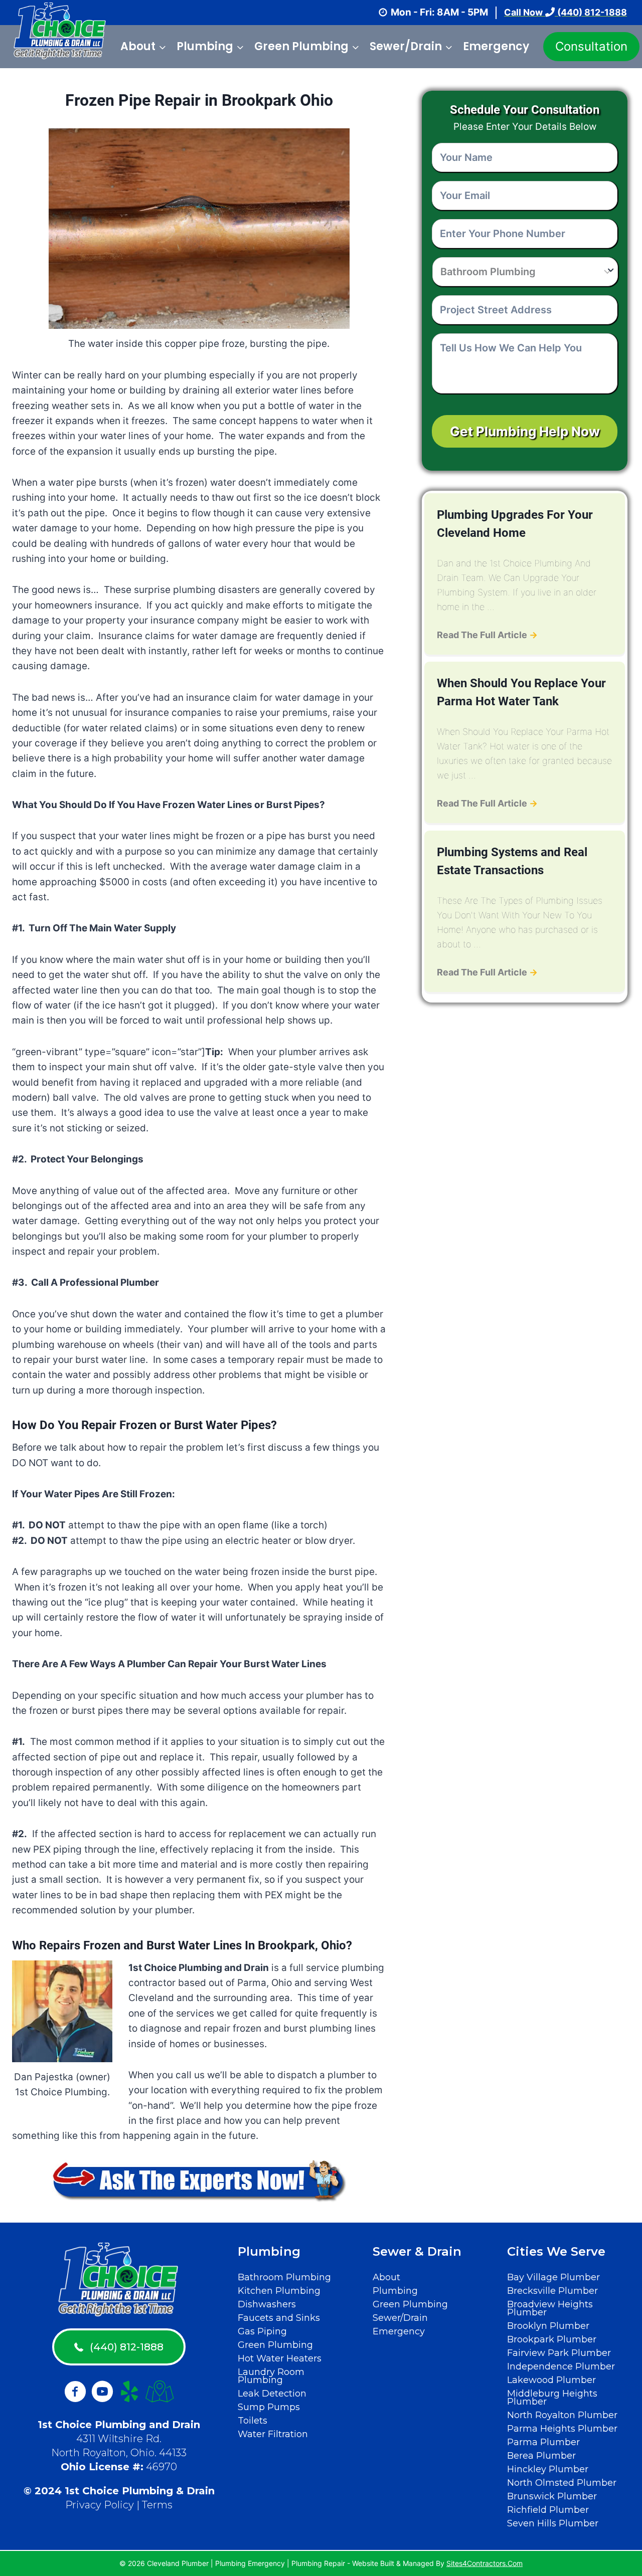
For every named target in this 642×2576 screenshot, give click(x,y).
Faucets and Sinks (279, 2318)
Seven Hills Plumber (553, 2523)
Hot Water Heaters (280, 2358)
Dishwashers (267, 2304)
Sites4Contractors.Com (485, 2563)
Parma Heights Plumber (562, 2429)
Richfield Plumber (548, 2510)
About (386, 2277)
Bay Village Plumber (553, 2277)
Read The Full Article (487, 635)
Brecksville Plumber (552, 2291)
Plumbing (395, 2291)
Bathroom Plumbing (284, 2277)
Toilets (253, 2421)
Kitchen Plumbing (279, 2291)
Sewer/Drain (400, 2318)
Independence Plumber (561, 2366)
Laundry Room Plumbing (271, 2376)
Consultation (591, 46)
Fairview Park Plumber (559, 2353)
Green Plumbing (275, 2345)
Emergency (496, 46)
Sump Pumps (269, 2407)
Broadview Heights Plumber (550, 2308)
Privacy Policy (100, 2505)
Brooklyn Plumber (548, 2326)
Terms (157, 2505)
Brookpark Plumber (552, 2339)
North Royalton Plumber (562, 2415)
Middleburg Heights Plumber (552, 2398)
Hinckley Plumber (548, 2469)
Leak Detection (272, 2394)
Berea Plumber (541, 2456)
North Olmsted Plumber (562, 2483)
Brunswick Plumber (552, 2496)
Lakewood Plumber (551, 2380)
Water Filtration (273, 2434)
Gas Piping (262, 2331)
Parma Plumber (543, 2442)
